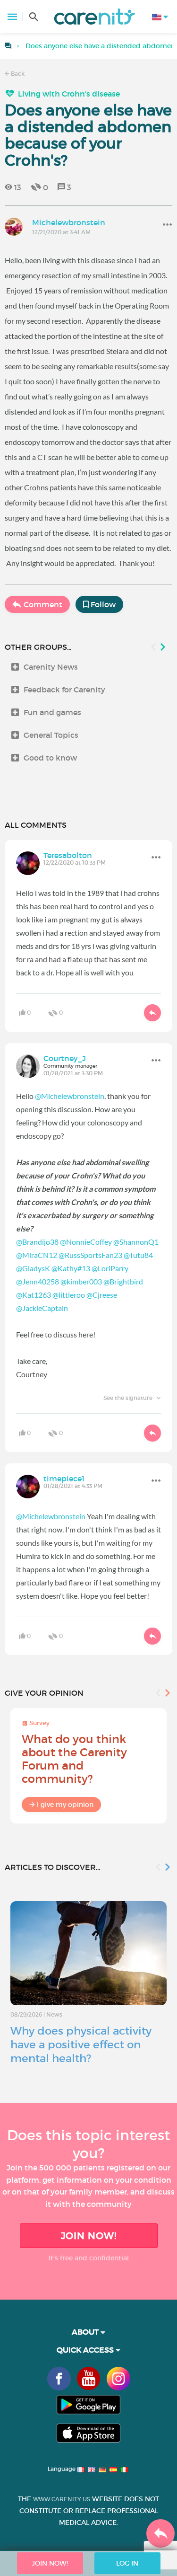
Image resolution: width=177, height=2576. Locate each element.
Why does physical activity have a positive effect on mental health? (81, 2045)
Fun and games (52, 712)
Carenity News (51, 667)
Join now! (89, 2236)
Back (17, 74)
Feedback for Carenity (64, 690)
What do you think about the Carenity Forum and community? (74, 1759)
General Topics (51, 735)
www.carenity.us (62, 2499)
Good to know (50, 758)
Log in (127, 2563)
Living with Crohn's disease (69, 94)
